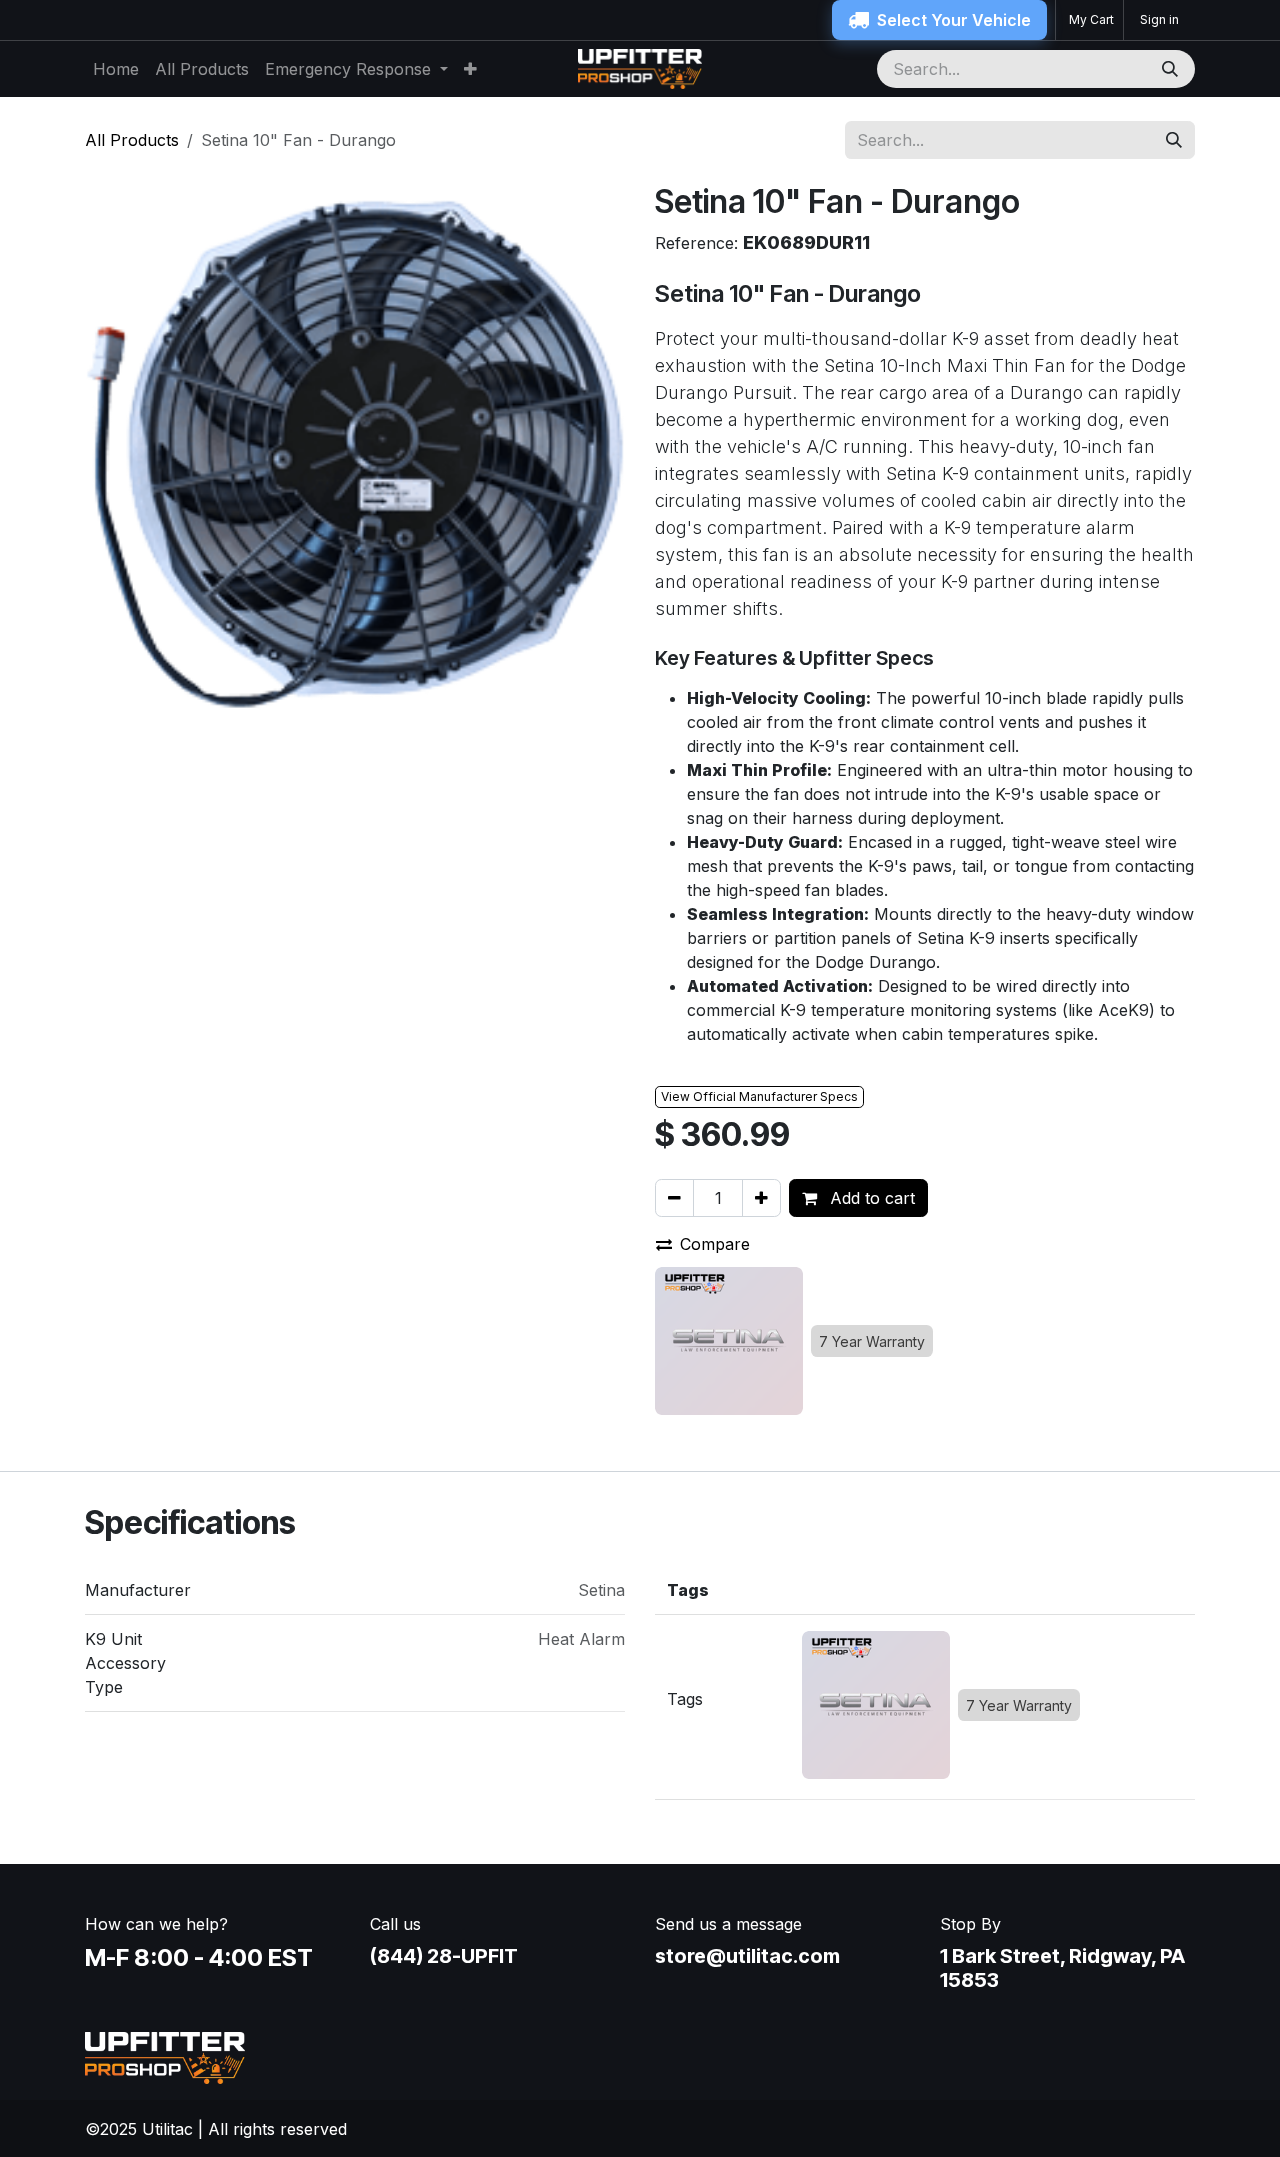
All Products (132, 140)
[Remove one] (674, 1198)
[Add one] (761, 1198)
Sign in (1159, 19)
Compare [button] (715, 1244)
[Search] (1172, 69)
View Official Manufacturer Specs (759, 1096)
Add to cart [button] (870, 1198)
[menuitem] (116, 69)
